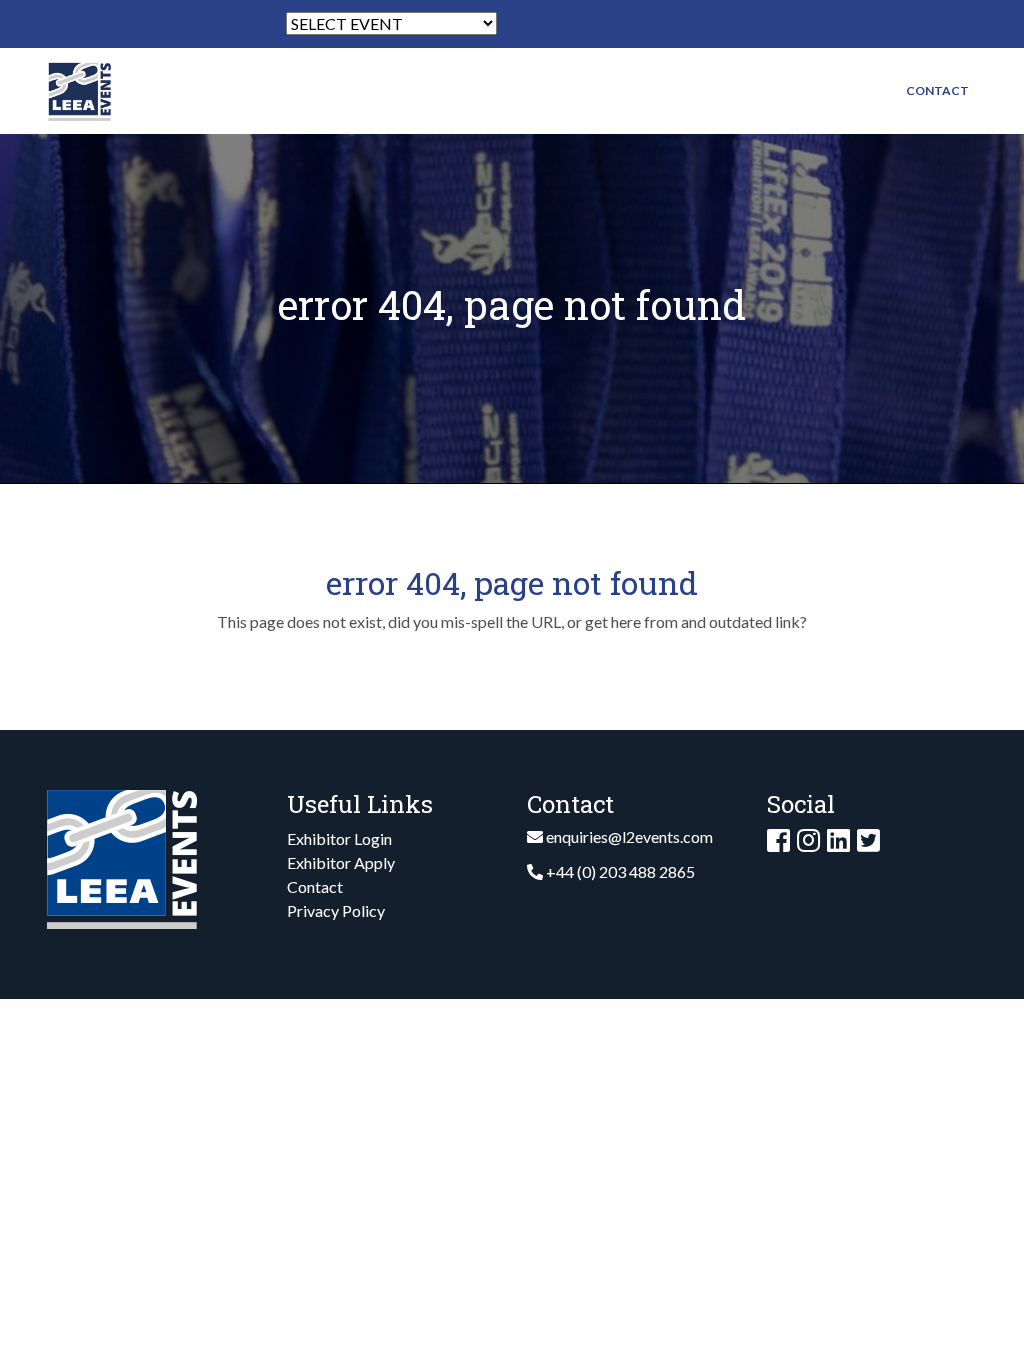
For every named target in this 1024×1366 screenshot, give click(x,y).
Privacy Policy (336, 910)
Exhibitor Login (339, 838)
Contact (937, 90)
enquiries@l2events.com (629, 836)
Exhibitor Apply (341, 862)
